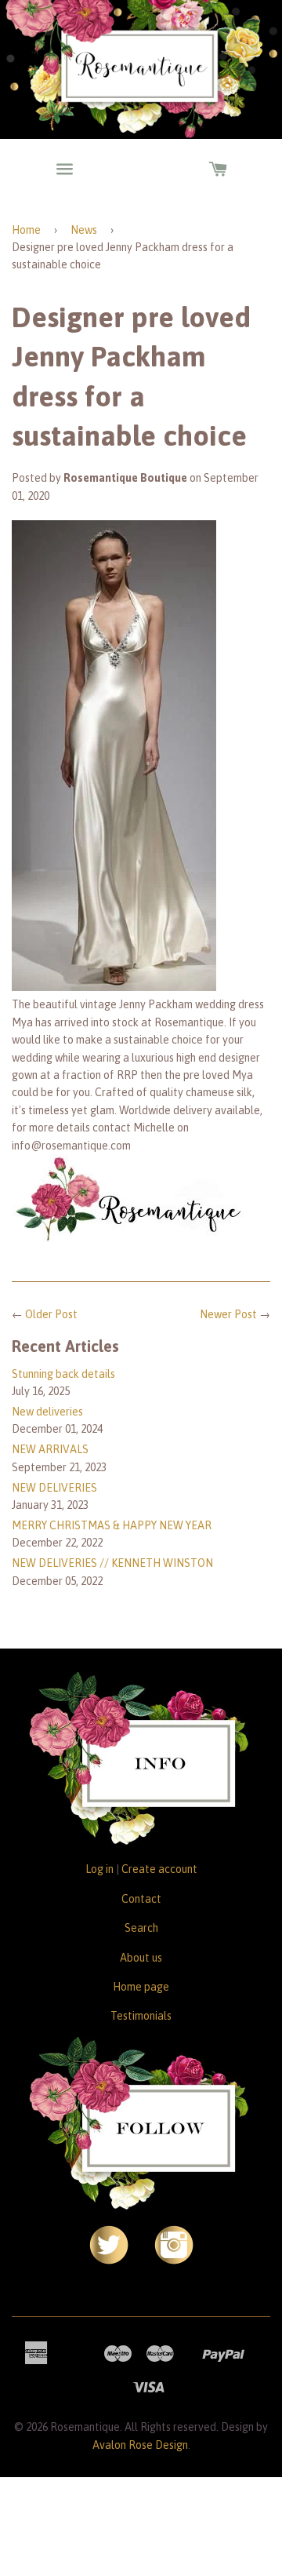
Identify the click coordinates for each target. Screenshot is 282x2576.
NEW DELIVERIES (54, 1488)
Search (141, 1928)
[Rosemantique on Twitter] (109, 2261)
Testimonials (141, 2016)
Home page (141, 1987)
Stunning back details (63, 1374)
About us (141, 1958)
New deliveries (47, 1412)
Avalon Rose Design (140, 2445)
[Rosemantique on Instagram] (174, 2261)
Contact (141, 1899)
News (84, 230)
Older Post (51, 1314)
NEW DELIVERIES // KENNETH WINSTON (112, 1563)
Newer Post (228, 1314)
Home (26, 230)
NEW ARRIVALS (50, 1449)
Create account (159, 1869)
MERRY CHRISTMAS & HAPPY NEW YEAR (112, 1525)
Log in (99, 1869)
